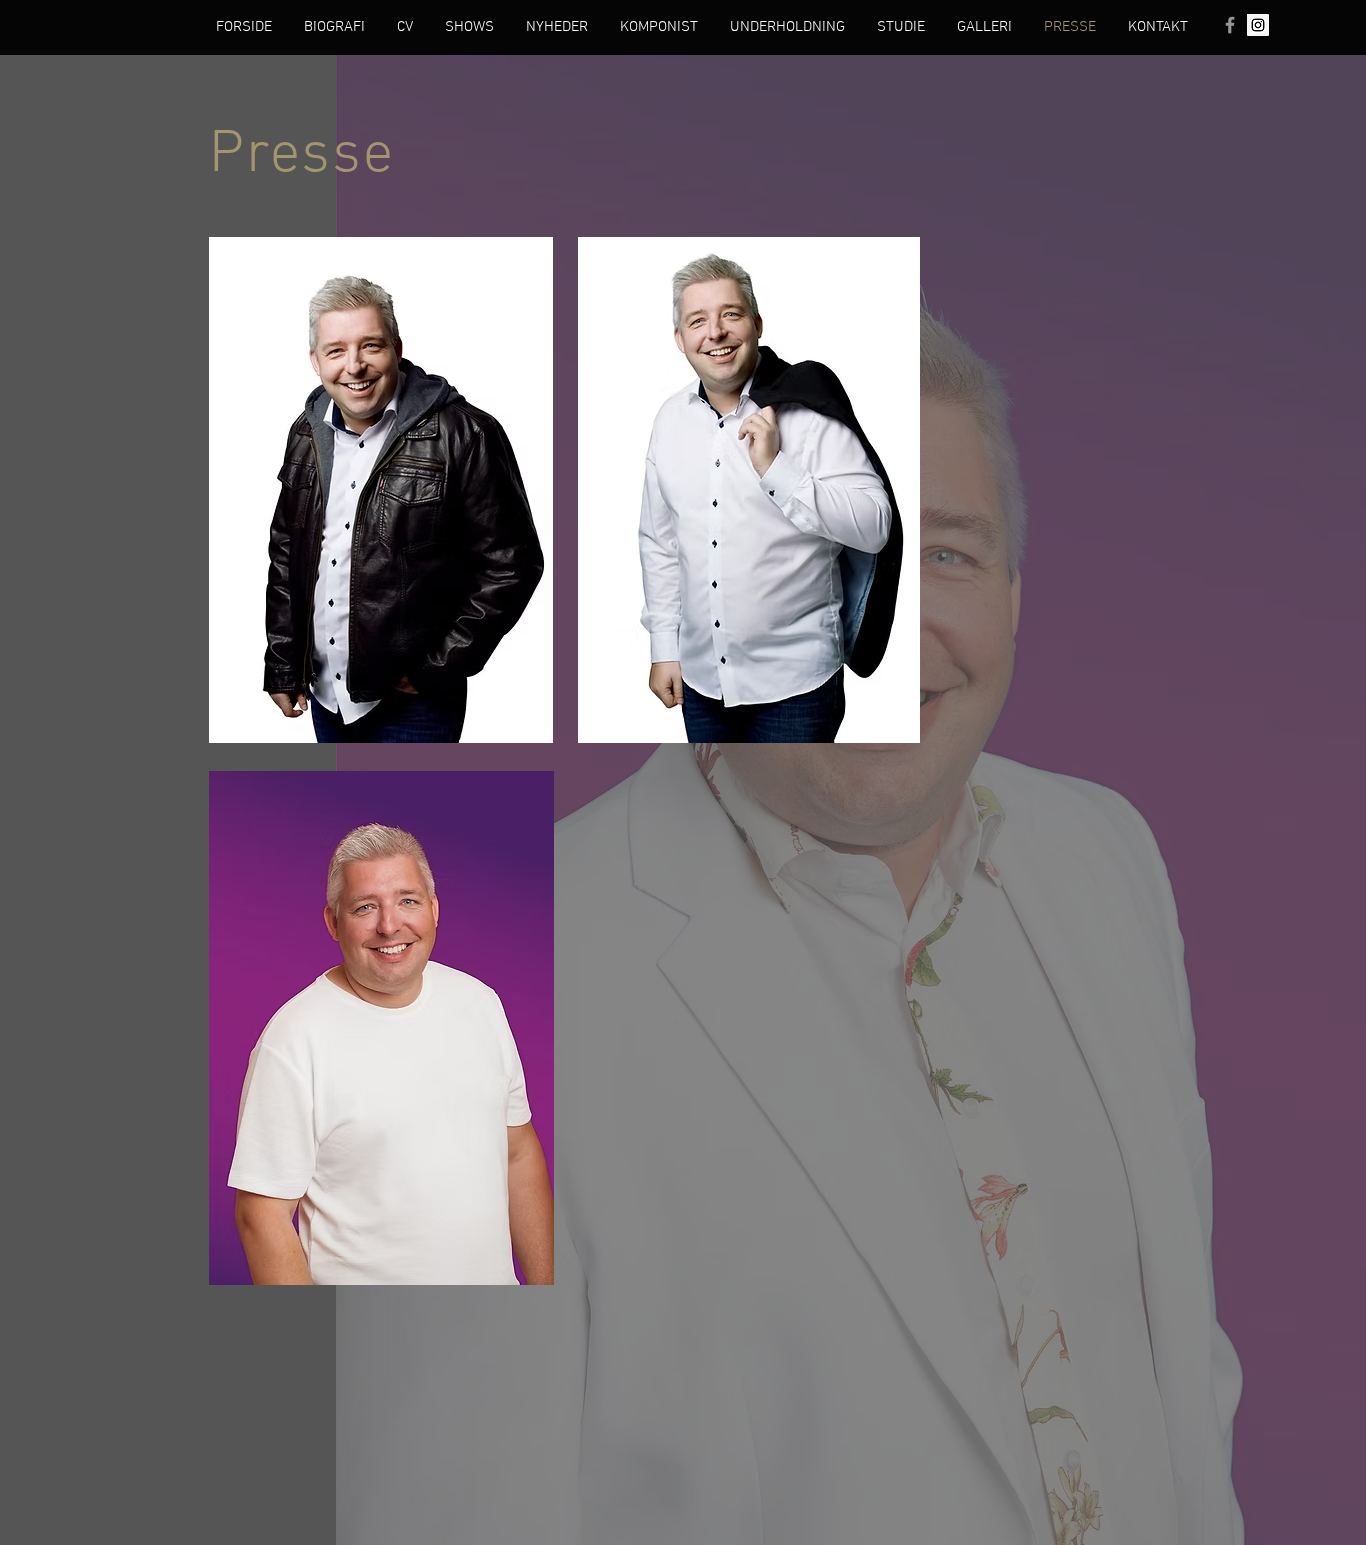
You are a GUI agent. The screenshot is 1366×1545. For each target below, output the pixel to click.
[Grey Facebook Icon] (1230, 25)
